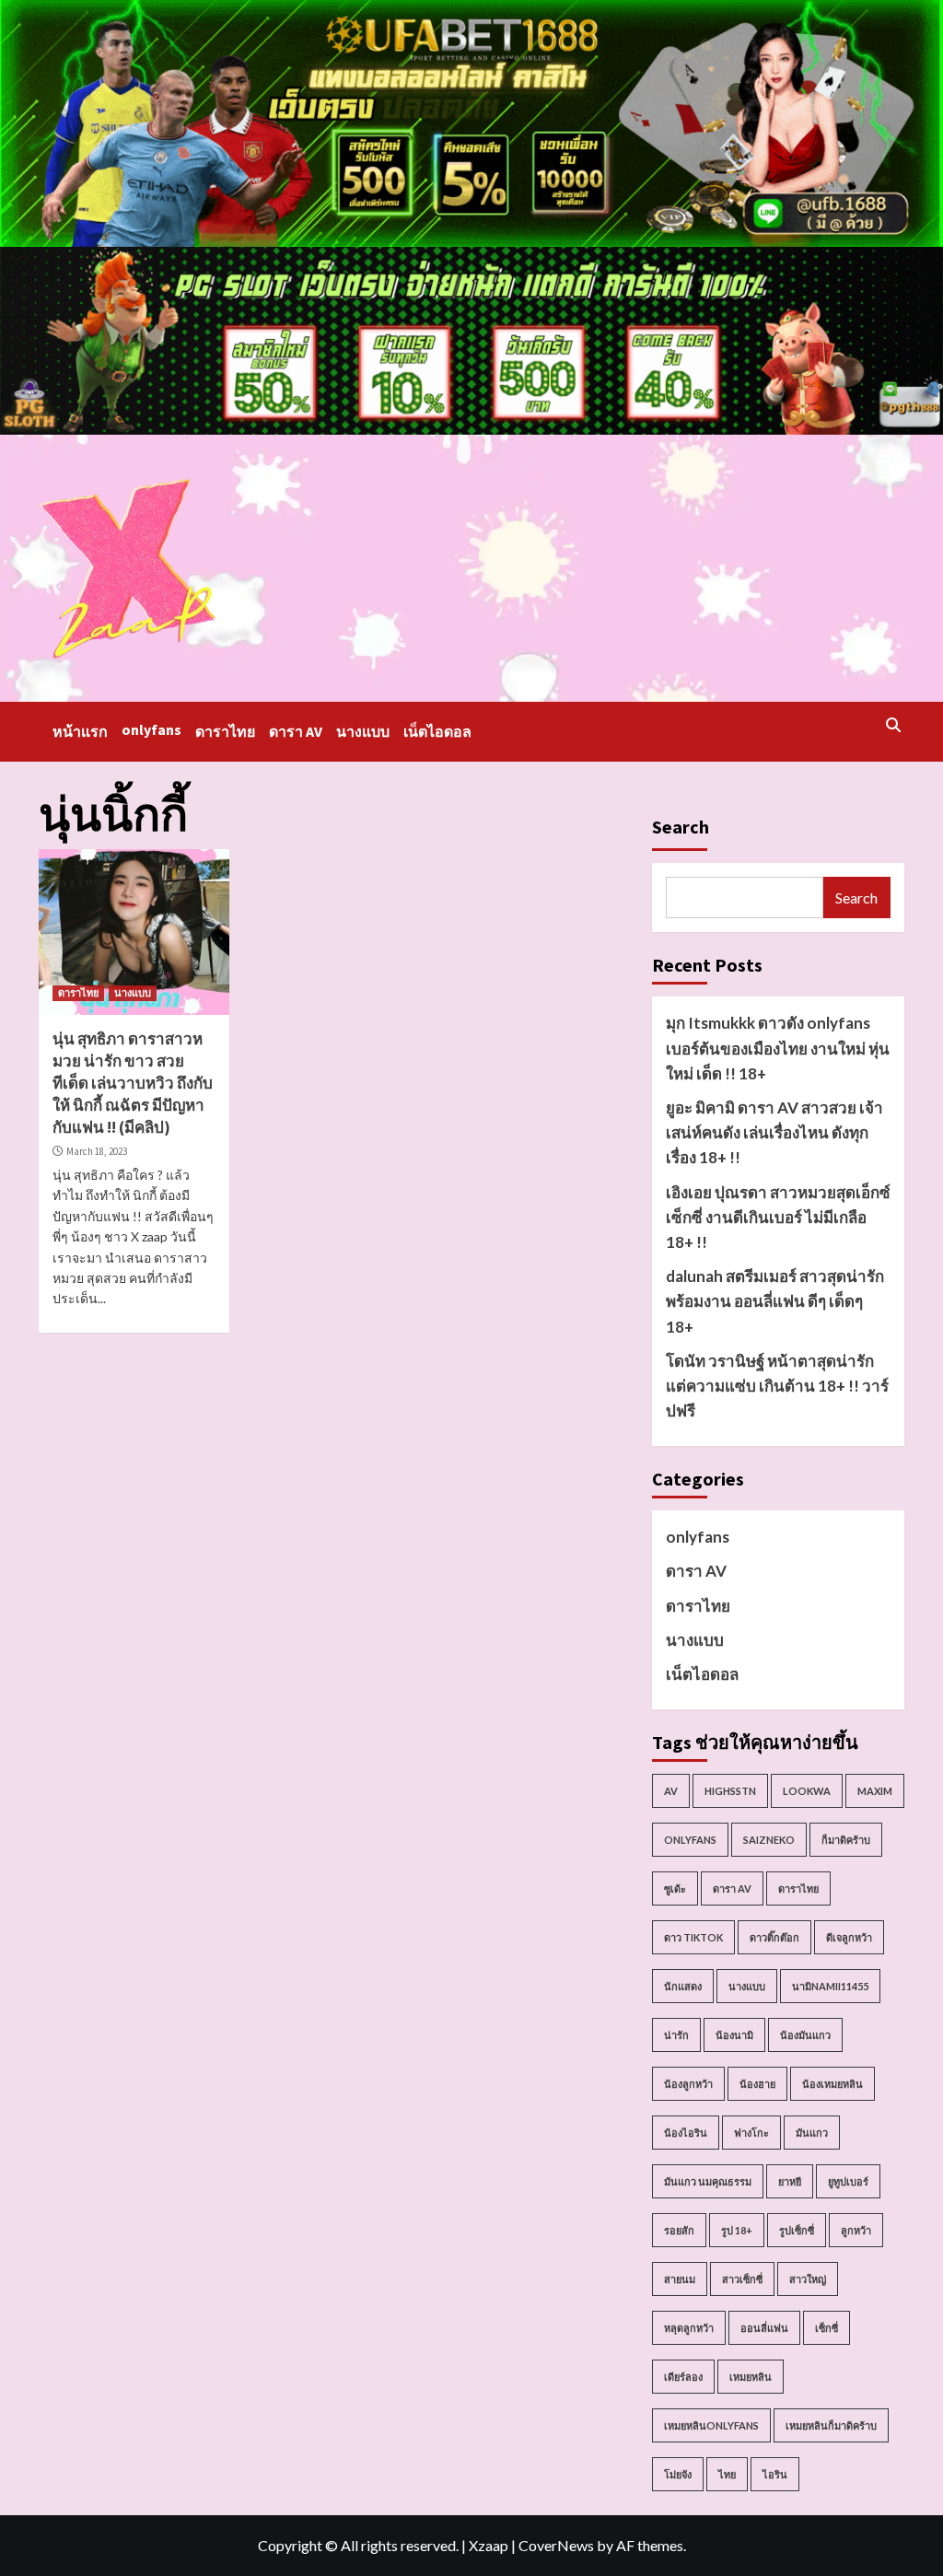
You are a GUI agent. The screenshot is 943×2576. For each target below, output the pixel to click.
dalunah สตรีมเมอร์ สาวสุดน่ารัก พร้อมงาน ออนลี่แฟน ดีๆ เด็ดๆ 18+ (775, 1301)
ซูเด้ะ (675, 1888)
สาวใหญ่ (808, 2279)
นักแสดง (683, 1986)
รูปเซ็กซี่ (797, 2230)
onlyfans (151, 729)
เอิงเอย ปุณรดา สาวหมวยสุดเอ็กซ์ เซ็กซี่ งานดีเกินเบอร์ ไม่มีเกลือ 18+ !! (778, 1217)
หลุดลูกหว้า (689, 2328)
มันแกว (812, 2133)
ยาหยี (790, 2181)
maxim (875, 1791)
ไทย (727, 2474)
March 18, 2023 (97, 1151)
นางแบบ (363, 731)
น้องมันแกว (805, 2035)
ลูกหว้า (856, 2230)
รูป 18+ (737, 2230)
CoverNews (556, 2545)
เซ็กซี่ (827, 2328)
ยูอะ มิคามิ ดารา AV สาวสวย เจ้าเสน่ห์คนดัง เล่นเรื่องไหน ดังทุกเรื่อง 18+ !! (774, 1132)
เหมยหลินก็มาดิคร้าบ (831, 2425)
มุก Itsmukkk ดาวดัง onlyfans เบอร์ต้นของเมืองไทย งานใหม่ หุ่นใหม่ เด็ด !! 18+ (778, 1048)
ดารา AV (296, 731)
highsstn (730, 1791)
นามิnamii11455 (830, 1986)
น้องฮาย (757, 2084)
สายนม (680, 2279)
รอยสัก (679, 2230)
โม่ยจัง (678, 2474)
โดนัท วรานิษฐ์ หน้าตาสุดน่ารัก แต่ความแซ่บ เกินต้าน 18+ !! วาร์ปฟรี (777, 1386)
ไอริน (775, 2474)
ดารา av (732, 1888)
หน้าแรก (80, 731)
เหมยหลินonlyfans (711, 2425)
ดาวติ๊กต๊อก (774, 1937)
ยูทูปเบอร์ (848, 2181)
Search (681, 827)
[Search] (893, 725)
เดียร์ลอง (683, 2377)
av (671, 1791)
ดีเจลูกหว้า (849, 1937)
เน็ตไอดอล (437, 731)
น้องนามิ (734, 2035)
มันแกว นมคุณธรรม (708, 2181)
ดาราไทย (225, 731)
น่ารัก (676, 2035)
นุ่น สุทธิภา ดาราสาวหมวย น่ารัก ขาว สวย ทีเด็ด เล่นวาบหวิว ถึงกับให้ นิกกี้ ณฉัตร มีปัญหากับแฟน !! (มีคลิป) (133, 1083)
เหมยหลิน (751, 2377)
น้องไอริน (686, 2133)
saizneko (769, 1840)
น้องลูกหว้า (688, 2084)
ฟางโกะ (751, 2133)
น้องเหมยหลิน (832, 2084)
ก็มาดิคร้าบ (846, 1840)
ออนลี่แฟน (764, 2328)
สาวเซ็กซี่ (742, 2279)
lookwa (807, 1791)
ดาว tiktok (693, 1937)
